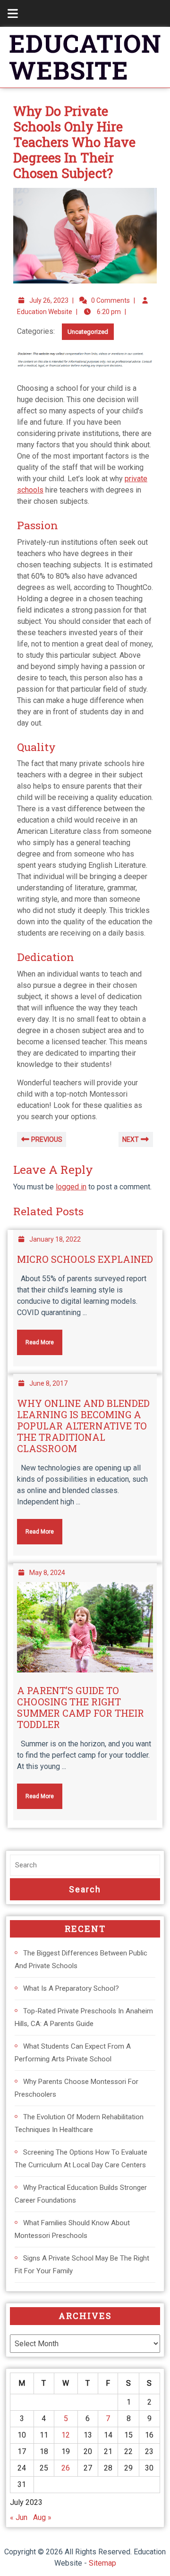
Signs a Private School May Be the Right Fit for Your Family (82, 2265)
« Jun (19, 2517)
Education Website (45, 312)
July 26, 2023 (49, 300)
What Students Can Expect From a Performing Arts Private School (73, 2053)
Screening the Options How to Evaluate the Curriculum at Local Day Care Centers (81, 2159)
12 (66, 2435)
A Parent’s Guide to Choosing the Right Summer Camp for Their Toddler (81, 1707)
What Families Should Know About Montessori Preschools (72, 2229)
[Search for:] (85, 1865)
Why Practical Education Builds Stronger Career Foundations (81, 2194)
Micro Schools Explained (85, 1259)
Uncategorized (88, 332)
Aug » (42, 2517)
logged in (71, 1187)
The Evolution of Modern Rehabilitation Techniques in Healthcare (79, 2123)
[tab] (8, 13)
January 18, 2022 (55, 1239)
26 (66, 2468)
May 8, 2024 (47, 1573)
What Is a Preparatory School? (71, 1988)
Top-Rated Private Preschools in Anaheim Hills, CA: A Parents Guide (84, 2017)
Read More (35, 1338)
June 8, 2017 (48, 1383)
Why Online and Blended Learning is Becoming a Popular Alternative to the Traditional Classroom (83, 1426)
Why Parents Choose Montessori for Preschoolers (76, 2088)
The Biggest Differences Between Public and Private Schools (81, 1959)
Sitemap (102, 2563)
